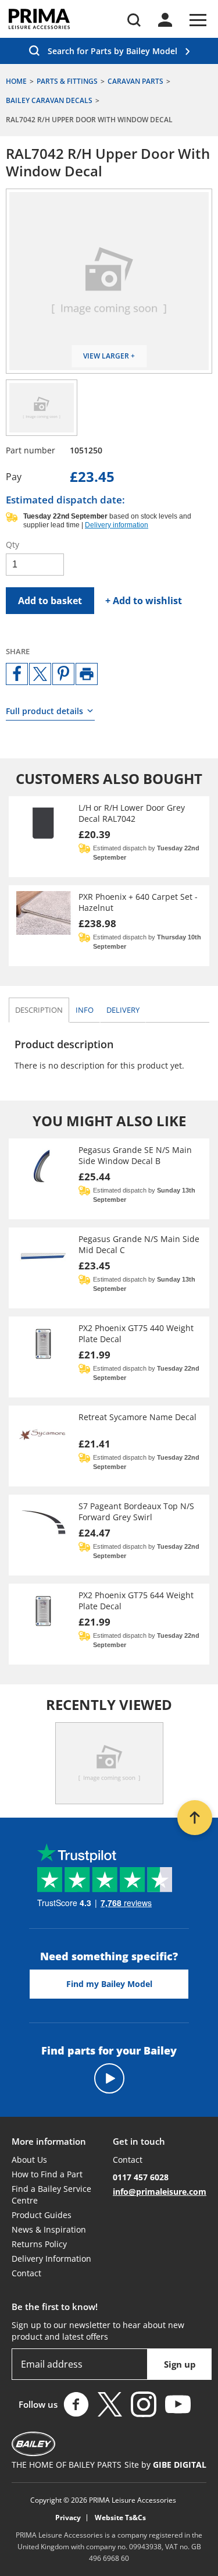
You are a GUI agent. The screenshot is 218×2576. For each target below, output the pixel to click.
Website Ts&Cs (120, 2518)
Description (39, 1010)
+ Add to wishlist (144, 601)
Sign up (180, 2364)
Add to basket (50, 601)
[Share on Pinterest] (63, 674)
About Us (29, 2160)
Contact (26, 2273)
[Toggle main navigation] (198, 20)
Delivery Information (51, 2259)
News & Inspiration (49, 2229)
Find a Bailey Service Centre (51, 2194)
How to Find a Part (47, 2174)
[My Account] (165, 20)
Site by (165, 2465)
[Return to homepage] (39, 19)
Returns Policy (39, 2244)
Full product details (44, 711)
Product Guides (42, 2215)
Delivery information (117, 525)
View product (109, 837)
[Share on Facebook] (17, 674)
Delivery (123, 1010)
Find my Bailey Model (109, 1984)
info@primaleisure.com (160, 2192)
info (87, 1010)
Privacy (68, 2518)
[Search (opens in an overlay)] (134, 20)
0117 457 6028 (141, 2177)
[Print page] (87, 674)
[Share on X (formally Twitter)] (40, 674)
